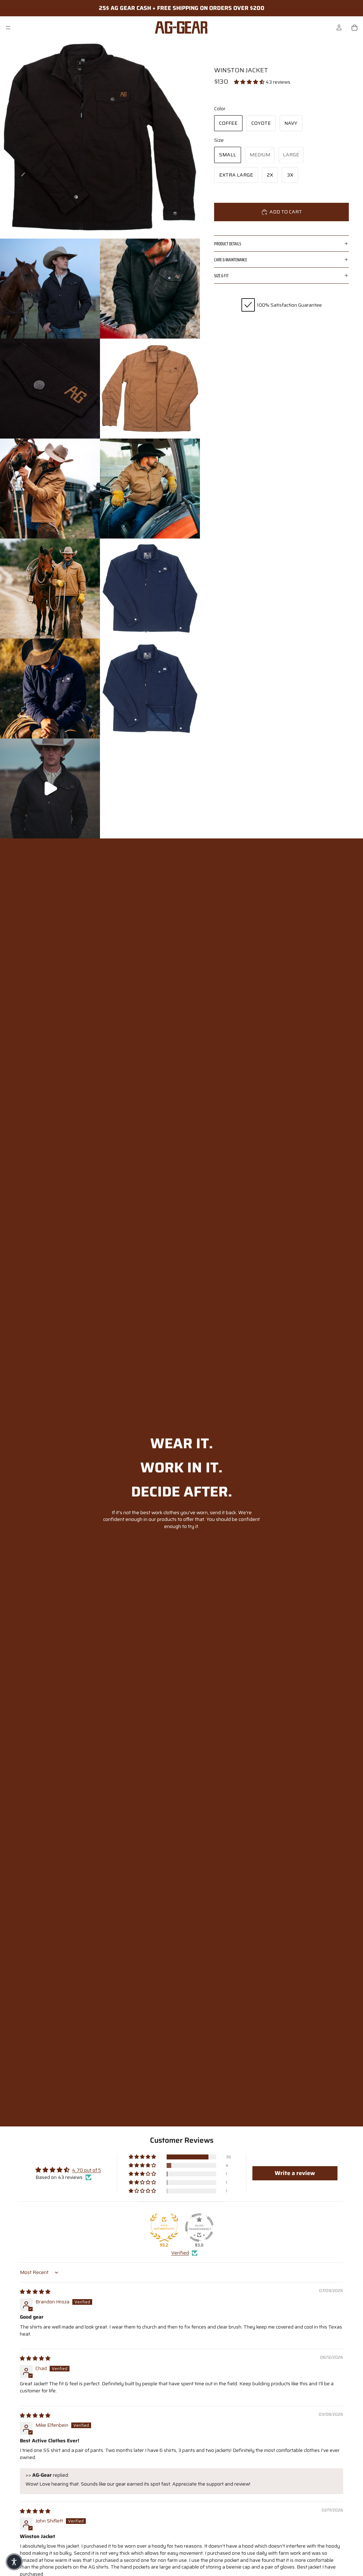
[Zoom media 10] (50, 688)
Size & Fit (221, 276)
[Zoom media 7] (150, 489)
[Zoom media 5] (150, 389)
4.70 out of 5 (86, 2170)
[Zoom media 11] (150, 688)
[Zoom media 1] (100, 139)
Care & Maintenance (231, 260)
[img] (35, 2292)
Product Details (228, 244)
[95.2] (164, 2227)
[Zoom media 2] (50, 289)
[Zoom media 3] (150, 289)
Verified (180, 2253)
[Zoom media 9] (150, 589)
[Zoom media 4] (50, 389)
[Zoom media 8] (50, 589)
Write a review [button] (295, 2173)
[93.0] (199, 2227)
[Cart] (354, 28)
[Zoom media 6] (50, 489)
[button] (250, 82)
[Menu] (8, 28)
